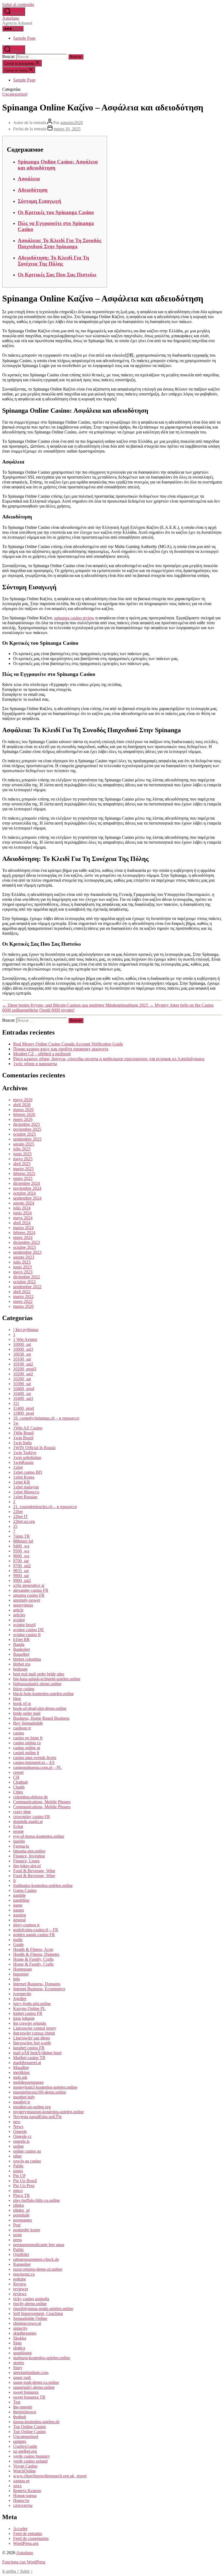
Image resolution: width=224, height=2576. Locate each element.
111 (16, 1403)
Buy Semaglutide (28, 1723)
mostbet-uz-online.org (32, 2107)
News (18, 2127)
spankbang (22, 2353)
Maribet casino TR (29, 2058)
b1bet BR (21, 1639)
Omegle (20, 2131)
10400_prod (24, 1389)
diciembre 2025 (26, 1124)
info (17, 1979)
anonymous (23, 1605)
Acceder (20, 2529)
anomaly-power (27, 1600)
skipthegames (25, 2333)
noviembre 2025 (27, 1129)
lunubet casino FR (29, 2048)
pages (18, 2171)
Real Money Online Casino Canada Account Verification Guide (68, 1044)
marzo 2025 (23, 1169)
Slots (17, 2343)
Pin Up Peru (24, 2186)
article (18, 1610)
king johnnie (24, 2018)
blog (17, 1699)
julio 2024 (22, 1208)
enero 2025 (23, 1178)
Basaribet (21, 1654)
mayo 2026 (23, 1100)
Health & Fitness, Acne (33, 1949)
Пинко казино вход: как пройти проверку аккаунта (61, 1049)
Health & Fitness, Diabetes (36, 1954)
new (17, 2122)
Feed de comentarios (31, 2538)
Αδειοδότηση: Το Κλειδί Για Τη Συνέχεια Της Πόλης (53, 261)
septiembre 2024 (27, 1198)
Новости (21, 2500)
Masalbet (21, 2067)
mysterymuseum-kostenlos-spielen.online (48, 2112)
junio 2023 (22, 1267)
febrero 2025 (24, 1173)
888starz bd (23, 1541)
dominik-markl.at (28, 1822)
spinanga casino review (74, 618)
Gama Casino (25, 1890)
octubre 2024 (24, 1193)
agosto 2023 (24, 1257)
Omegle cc (22, 2136)
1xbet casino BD (28, 1472)
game (18, 1905)
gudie (18, 1940)
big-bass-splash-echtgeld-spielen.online (47, 1679)
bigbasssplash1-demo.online (37, 1684)
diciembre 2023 (26, 1242)
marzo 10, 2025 (67, 129)
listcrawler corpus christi (34, 2033)
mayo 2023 (23, 1272)
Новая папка (25, 2496)
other (17, 2156)
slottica (19, 2348)
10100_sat (22, 1359)
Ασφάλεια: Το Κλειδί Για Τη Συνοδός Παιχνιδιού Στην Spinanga (60, 243)
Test (17, 2402)
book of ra (22, 1703)
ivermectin (22, 1994)
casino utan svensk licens (35, 1758)
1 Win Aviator (25, 1339)
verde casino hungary (32, 2456)
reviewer (21, 2289)
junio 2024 (22, 1213)
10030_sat (22, 1354)
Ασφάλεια (29, 179)
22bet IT (20, 1516)
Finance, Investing (29, 1856)
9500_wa (21, 1551)
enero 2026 (23, 1119)
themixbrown (25, 2412)
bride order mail (27, 1713)
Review (20, 2284)
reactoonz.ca (24, 2274)
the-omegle (23, 2407)
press (17, 2240)
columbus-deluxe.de (30, 1797)
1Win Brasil (23, 1433)
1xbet (18, 1467)
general (19, 1920)
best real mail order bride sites (39, 1674)
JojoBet (20, 1999)
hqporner (21, 1974)
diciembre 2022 (26, 1277)
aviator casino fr (27, 1635)
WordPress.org (26, 2543)
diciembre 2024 (26, 1183)
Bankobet (21, 1649)
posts (17, 2235)
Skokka (20, 2338)
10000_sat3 (23, 1349)
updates (20, 2441)
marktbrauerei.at (27, 2063)
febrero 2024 (24, 1233)
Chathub (20, 1782)
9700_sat (21, 1561)
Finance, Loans (26, 1861)
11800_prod (23, 1413)
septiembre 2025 (27, 1139)
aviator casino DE (29, 1630)
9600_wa (21, 1556)
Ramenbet (22, 2264)
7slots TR (21, 1536)
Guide (18, 1945)
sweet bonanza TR (29, 2397)
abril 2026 (22, 1105)
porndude (21, 2215)
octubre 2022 (24, 1282)
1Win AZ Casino (28, 1428)
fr (14, 1881)
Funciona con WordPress (24, 2562)
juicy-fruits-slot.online (32, 2004)
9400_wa (21, 1546)
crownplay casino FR (32, 1817)
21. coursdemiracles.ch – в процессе (45, 1507)
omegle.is (21, 2141)
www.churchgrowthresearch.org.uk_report (50, 2476)
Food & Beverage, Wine (34, 1871)
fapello (19, 1841)
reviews (20, 2294)
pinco (18, 2190)
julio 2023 (22, 1262)
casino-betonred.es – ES (34, 1762)
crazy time (22, 1812)
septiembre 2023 (27, 1252)
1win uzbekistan (27, 1457)
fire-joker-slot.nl (27, 1866)
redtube (20, 2279)
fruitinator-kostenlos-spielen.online (43, 1885)
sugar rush (22, 2377)
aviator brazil (24, 1625)
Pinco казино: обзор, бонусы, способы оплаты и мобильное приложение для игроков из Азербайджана (109, 1059)
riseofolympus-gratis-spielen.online (43, 2309)
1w (16, 1423)
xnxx (17, 2486)
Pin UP (19, 2176)
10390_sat (22, 1384)
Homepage (23, 1969)
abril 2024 (22, 1223)
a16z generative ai (29, 1585)
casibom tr (22, 1728)
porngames (23, 2220)
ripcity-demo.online (30, 2304)
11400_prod (23, 1408)
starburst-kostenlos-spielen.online (42, 2358)
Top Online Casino (30, 2427)
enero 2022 (23, 1301)
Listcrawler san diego (32, 2038)
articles (19, 1615)
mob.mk (20, 2077)
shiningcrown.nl (27, 2323)
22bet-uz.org (24, 1521)
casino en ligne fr (28, 1738)
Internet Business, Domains (37, 1984)
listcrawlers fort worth (32, 2043)
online (18, 2146)
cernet (18, 1772)
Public (19, 2250)
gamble (19, 1895)
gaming (20, 1915)
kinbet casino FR (28, 2013)
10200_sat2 (23, 1374)
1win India (22, 1443)
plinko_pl (21, 2210)
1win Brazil (23, 1438)
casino (19, 1733)
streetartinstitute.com (31, 2373)
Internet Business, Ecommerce (39, 1989)
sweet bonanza (26, 2392)
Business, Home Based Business (41, 1718)
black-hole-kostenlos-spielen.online (43, 1694)
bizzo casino (24, 1689)
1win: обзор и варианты (35, 1064)
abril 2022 (22, 1292)
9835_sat (21, 1571)
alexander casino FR (31, 1590)
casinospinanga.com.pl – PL (37, 1767)
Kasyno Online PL (29, 2008)
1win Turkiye (25, 1453)
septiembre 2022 (27, 1287)
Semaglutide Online (30, 2318)
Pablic (18, 2166)
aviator (19, 1620)
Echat (18, 1826)
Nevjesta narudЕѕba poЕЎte (37, 2117)
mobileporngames (28, 2082)
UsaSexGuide (25, 2446)
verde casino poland (30, 2461)
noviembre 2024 (27, 1188)
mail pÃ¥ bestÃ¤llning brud (37, 2053)
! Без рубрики (26, 1330)
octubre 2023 (24, 1247)
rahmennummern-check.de (36, 2259)
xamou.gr (21, 2481)
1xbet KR (22, 1482)
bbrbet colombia (27, 1659)
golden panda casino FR (34, 1935)
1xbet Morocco (26, 1492)
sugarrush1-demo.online (34, 2387)
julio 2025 (22, 1149)
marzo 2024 (23, 1228)
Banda (19, 1644)
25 (15, 1526)
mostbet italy (24, 2097)
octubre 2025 (24, 1134)
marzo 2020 (23, 1306)
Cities (18, 1792)
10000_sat (22, 1344)
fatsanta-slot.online (29, 1851)
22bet (18, 1512)
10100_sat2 (23, 1364)
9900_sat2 (22, 1580)
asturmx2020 (72, 123)
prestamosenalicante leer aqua (39, 2245)
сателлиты (23, 2505)
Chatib (19, 1787)
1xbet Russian (25, 1497)
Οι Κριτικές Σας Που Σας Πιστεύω (57, 275)
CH (16, 1777)
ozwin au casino (27, 2161)
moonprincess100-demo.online (40, 2092)
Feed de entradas (28, 2533)
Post (17, 2225)
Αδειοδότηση (33, 190)
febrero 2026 (24, 1114)
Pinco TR (21, 2195)
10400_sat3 (23, 1398)
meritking (21, 2072)
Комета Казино (27, 2491)
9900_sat (21, 1576)
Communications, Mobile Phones (42, 1802)
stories (19, 2363)
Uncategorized (15, 94)
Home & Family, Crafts (33, 1959)
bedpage (20, 1669)
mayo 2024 (23, 1218)
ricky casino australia (31, 2299)
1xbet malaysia (26, 1487)
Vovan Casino (25, 2466)
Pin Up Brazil (25, 2181)
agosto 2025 (24, 1144)
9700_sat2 (22, 1566)
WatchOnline (24, 2471)
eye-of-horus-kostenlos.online (39, 1836)
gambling (21, 1900)
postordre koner (27, 2230)
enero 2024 (23, 1237)
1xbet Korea (24, 1477)
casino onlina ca (27, 1743)
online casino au (27, 2151)
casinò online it (26, 1753)
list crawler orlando (30, 2023)
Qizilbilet (21, 2254)
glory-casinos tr (26, 1925)
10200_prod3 (25, 1369)
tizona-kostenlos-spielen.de (36, 2422)
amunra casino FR (29, 1595)
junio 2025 (22, 1154)
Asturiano (11, 18)
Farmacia (21, 1846)
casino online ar (27, 1748)
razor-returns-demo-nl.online (38, 2269)
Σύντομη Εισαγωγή (39, 201)
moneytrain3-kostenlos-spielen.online (45, 2087)
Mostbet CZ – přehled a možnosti (42, 1054)
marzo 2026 (23, 1110)
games (19, 1910)
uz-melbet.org (25, 2451)
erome (18, 1831)
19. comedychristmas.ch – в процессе (46, 1418)
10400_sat (22, 1393)
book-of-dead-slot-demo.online (40, 1708)
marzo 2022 (23, 1296)
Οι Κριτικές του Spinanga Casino (56, 212)
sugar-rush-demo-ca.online (36, 2382)
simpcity (20, 2328)
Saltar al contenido (18, 5)
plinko (19, 2205)
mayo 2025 (23, 1159)
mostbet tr (22, 2102)
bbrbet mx (22, 1664)
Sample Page (24, 38)
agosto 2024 (24, 1203)
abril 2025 (22, 1164)
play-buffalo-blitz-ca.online (36, 2200)
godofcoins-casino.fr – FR (36, 1930)
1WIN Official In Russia (34, 1448)
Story (18, 2368)
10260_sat (22, 1379)
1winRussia (23, 1462)
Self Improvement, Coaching (38, 2313)
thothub (20, 2417)
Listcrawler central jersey (35, 2028)
